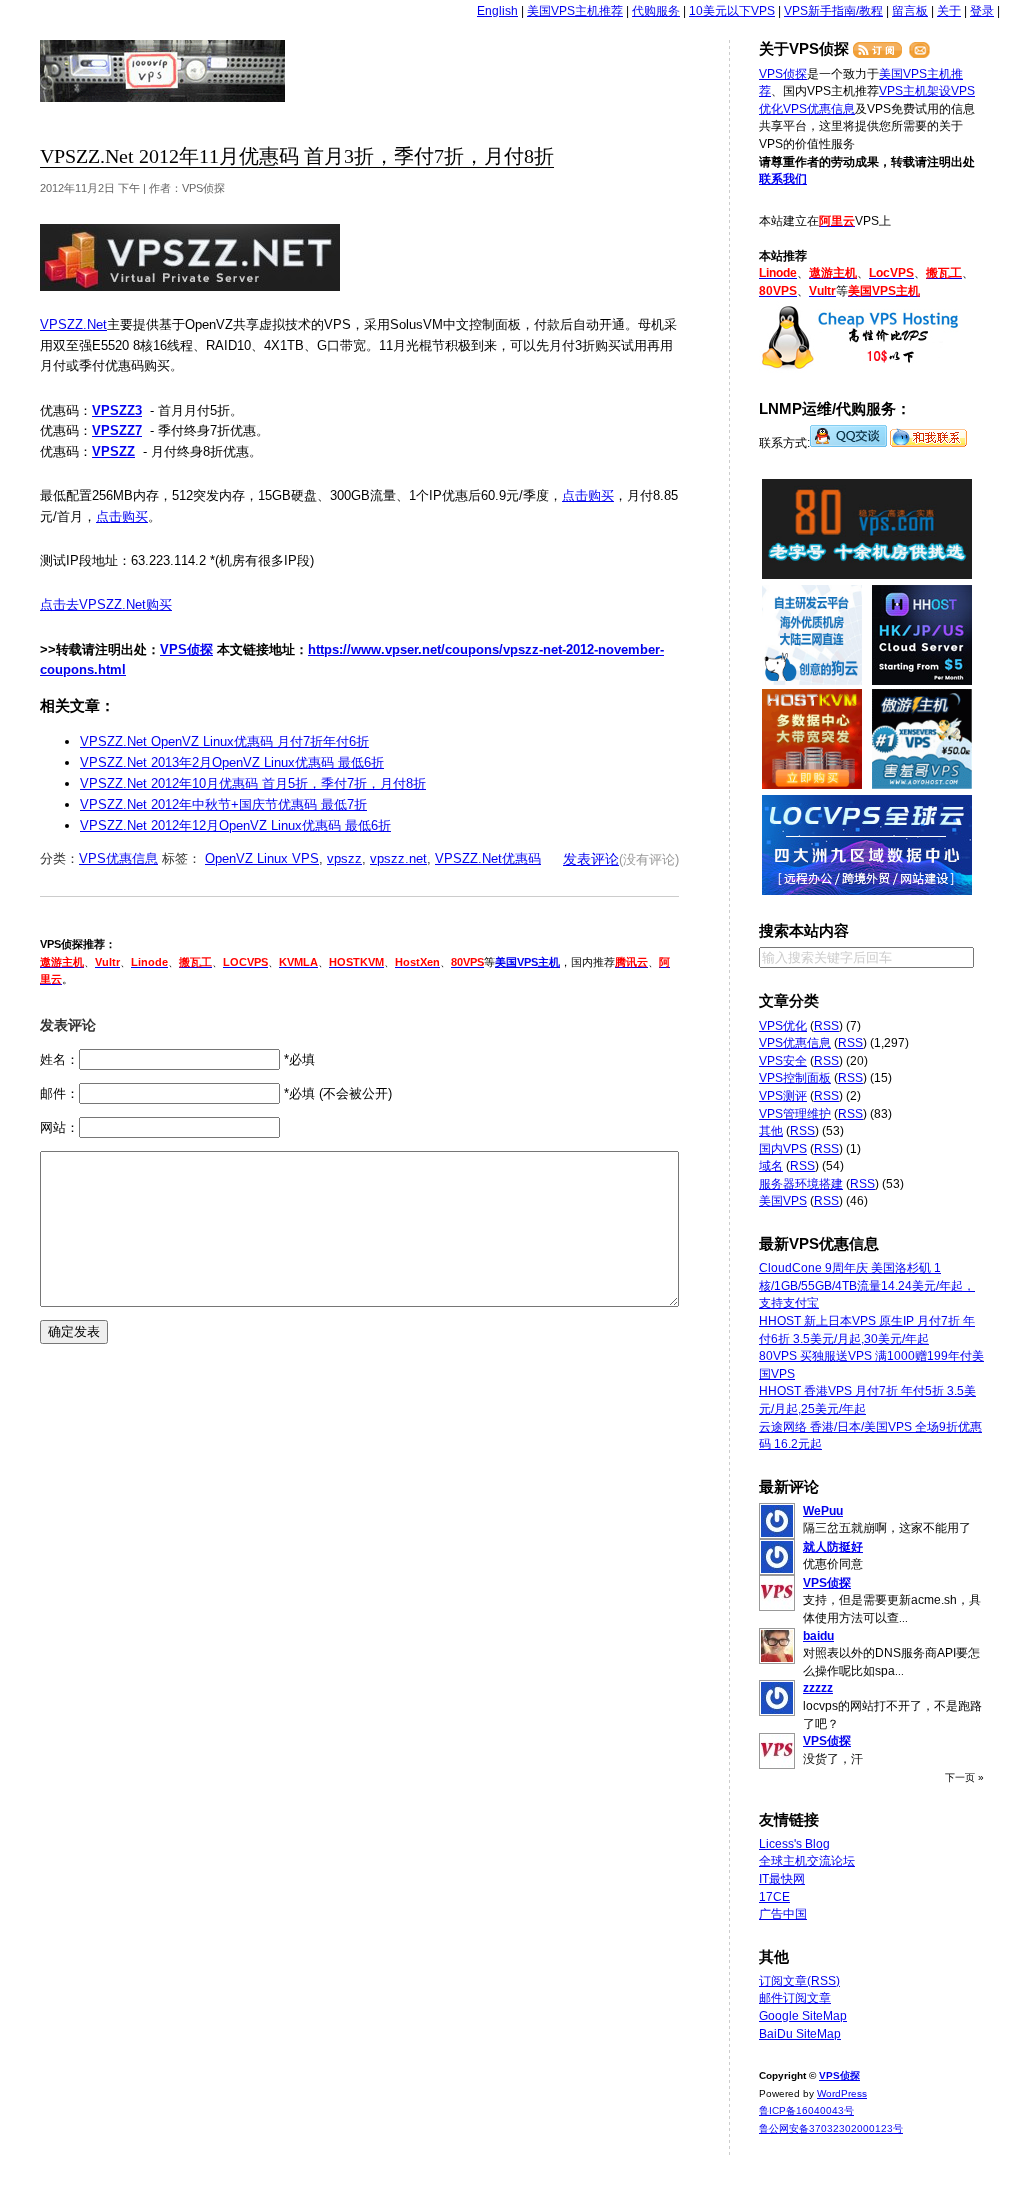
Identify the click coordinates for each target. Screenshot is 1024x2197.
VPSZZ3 (117, 410)
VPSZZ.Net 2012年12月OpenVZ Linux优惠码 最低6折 (235, 825)
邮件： (59, 1093)
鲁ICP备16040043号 (806, 2110)
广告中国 (783, 1914)
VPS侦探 (163, 71)
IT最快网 (782, 1879)
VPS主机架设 (915, 91)
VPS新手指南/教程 (833, 11)
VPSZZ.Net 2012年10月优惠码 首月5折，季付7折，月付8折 (253, 783)
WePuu (823, 1511)
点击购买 (588, 495)
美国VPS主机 (527, 962)
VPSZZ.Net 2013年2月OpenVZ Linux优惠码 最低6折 (232, 762)
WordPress (842, 2093)
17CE (774, 1897)
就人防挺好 (833, 1547)
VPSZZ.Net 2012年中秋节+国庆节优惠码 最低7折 (223, 804)
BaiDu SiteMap (800, 2034)
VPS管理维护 (795, 1114)
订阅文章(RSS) (799, 1981)
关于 (949, 11)
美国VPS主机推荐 (575, 11)
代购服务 (656, 11)
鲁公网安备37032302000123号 (831, 2128)
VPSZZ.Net (73, 324)
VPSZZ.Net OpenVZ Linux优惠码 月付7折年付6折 (224, 741)
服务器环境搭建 (801, 1184)
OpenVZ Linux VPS (262, 858)
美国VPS (783, 1201)
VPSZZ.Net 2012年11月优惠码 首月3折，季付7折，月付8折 (297, 156)
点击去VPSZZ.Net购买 (106, 604)
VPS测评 (783, 1096)
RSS (826, 1026)
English (497, 11)
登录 (982, 11)
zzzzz (818, 1688)
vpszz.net (398, 858)
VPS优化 (783, 1026)
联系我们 (783, 179)
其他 (771, 1131)
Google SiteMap (803, 2016)
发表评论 (591, 859)
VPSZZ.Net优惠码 (488, 858)
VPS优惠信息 (118, 858)
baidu (818, 1636)
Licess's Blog (794, 1844)
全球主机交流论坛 (807, 1861)
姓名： (59, 1059)
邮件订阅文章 (795, 1998)
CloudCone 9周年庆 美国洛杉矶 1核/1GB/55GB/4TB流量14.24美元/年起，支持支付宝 (867, 1285)
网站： (59, 1127)
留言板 (910, 11)
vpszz (344, 858)
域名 (771, 1166)
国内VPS (783, 1149)
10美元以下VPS (732, 11)
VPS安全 (783, 1061)
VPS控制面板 (795, 1078)
